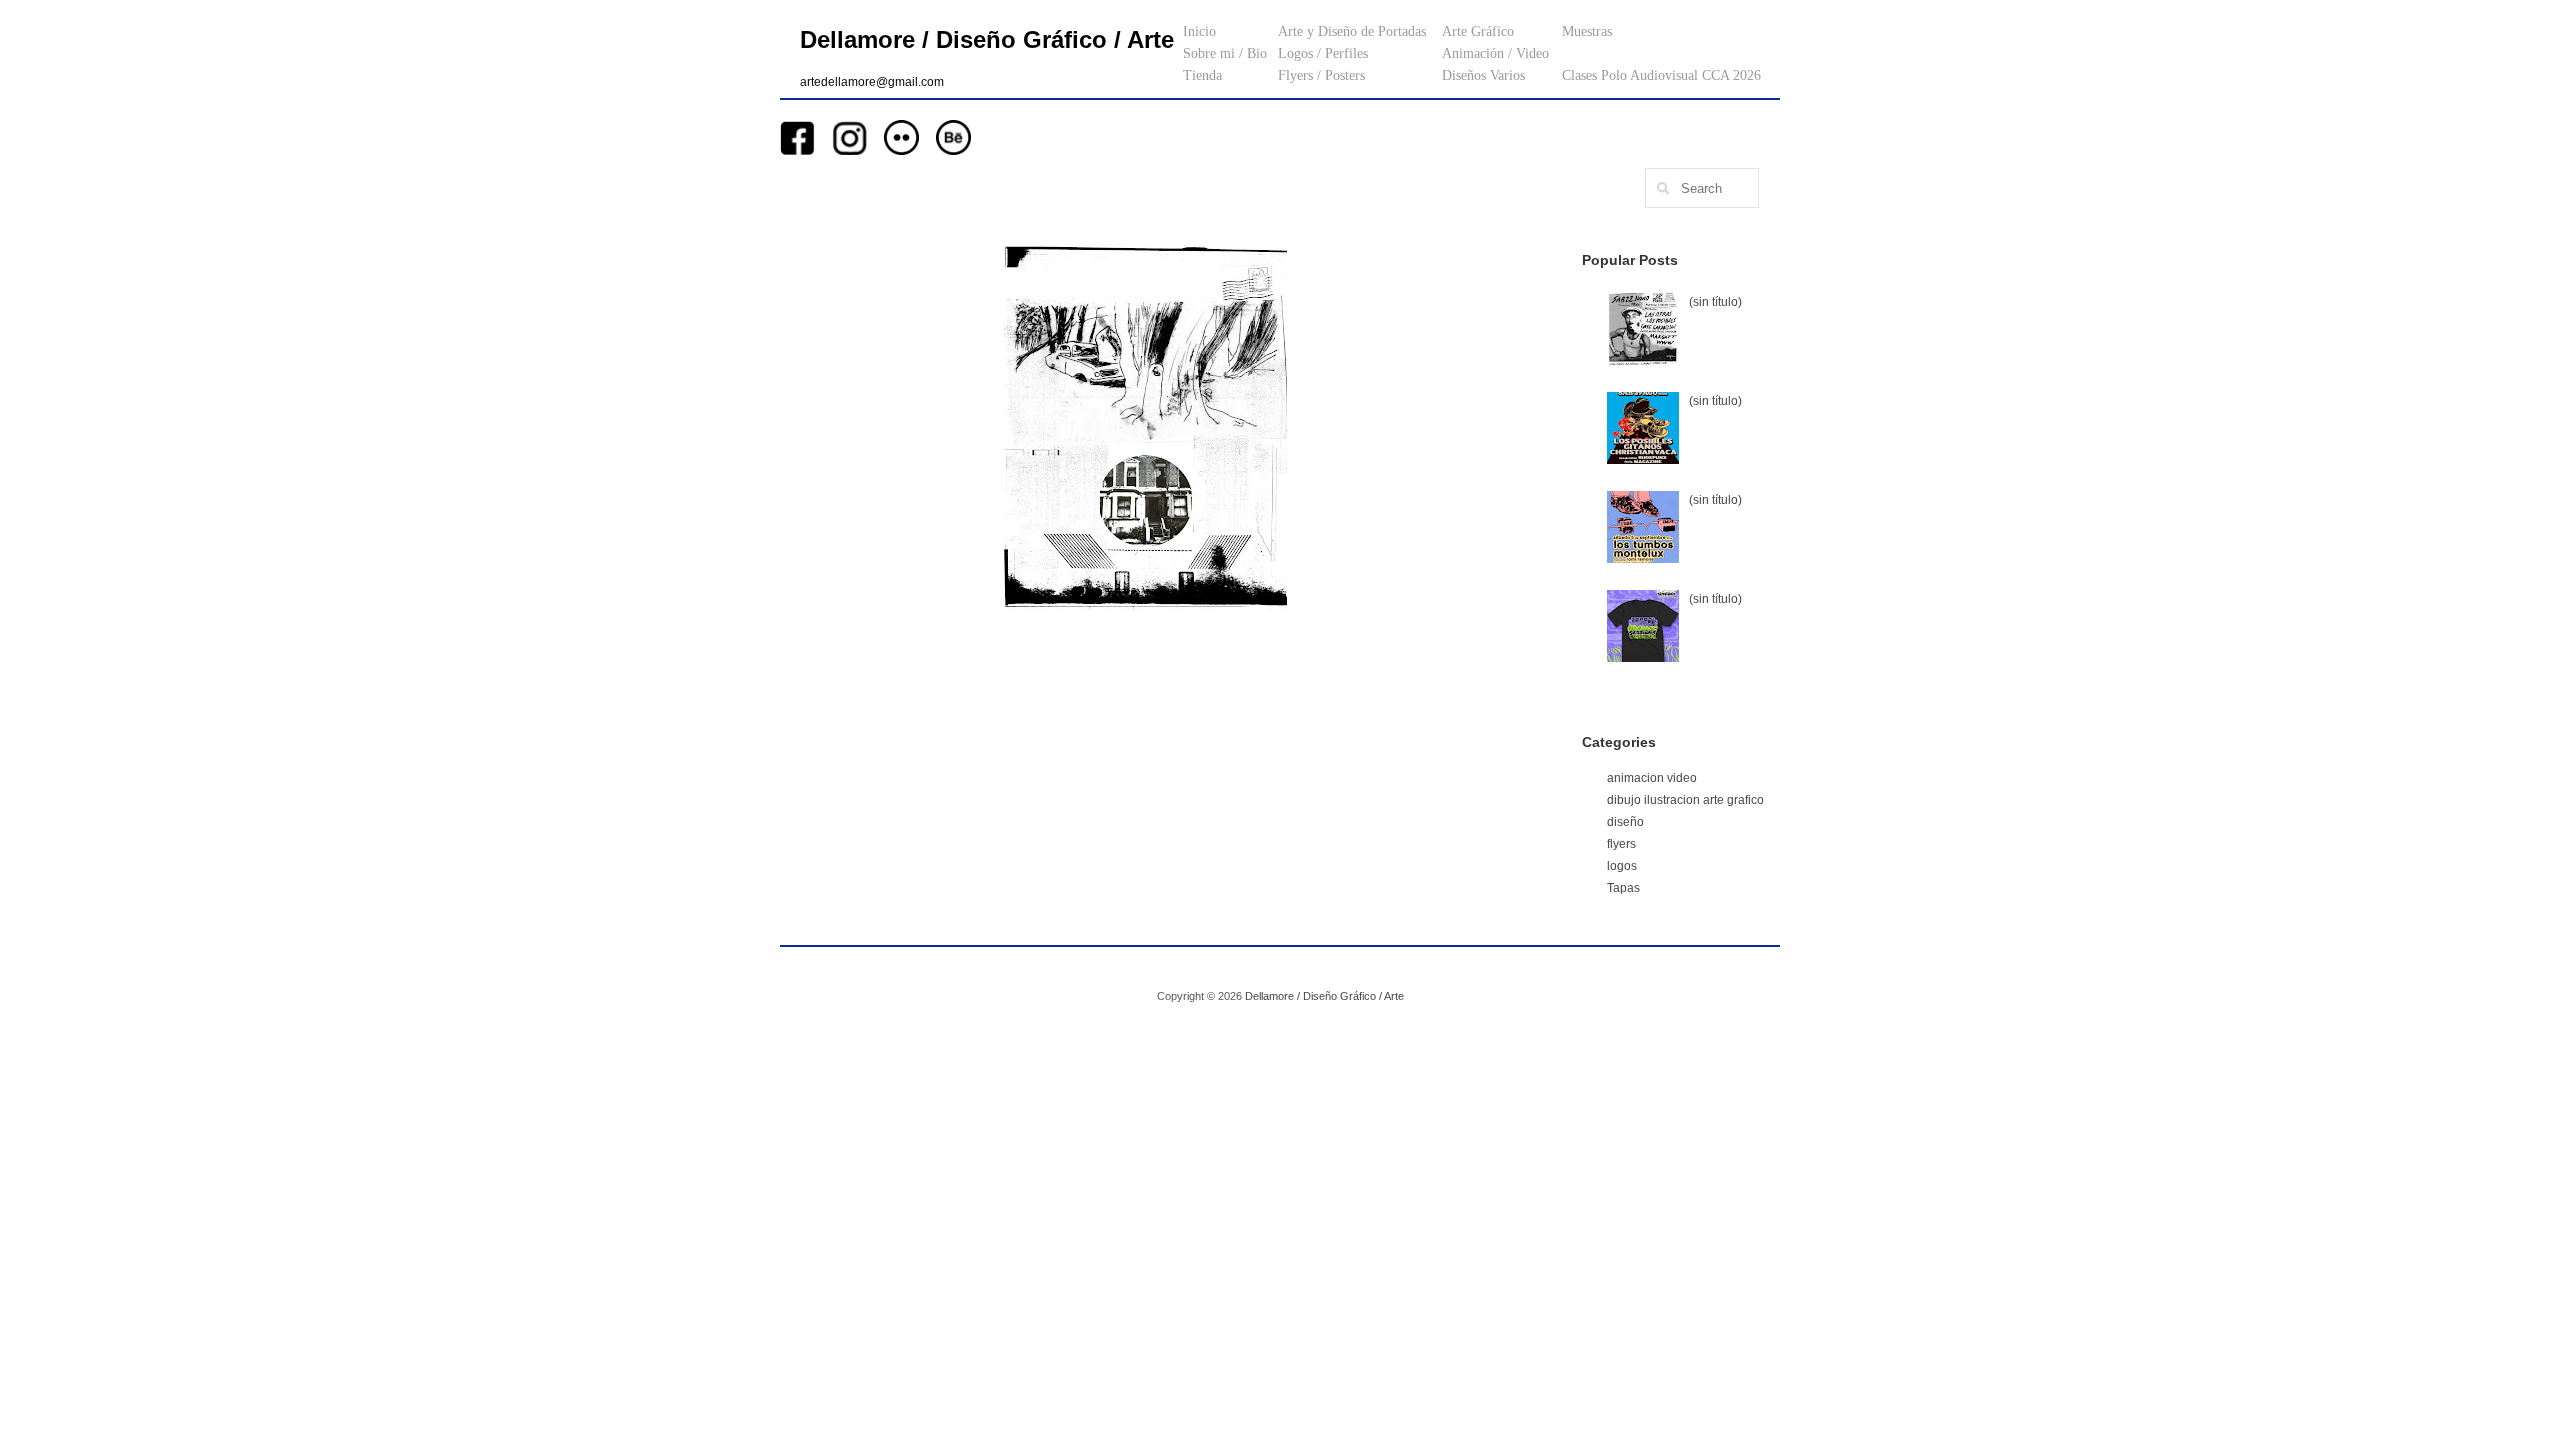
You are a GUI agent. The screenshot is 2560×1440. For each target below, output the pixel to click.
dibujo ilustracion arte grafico (1685, 800)
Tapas (1623, 888)
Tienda (1202, 75)
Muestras (1587, 31)
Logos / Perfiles (1323, 53)
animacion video (1652, 778)
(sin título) (1715, 302)
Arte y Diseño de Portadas (1352, 31)
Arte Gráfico (1478, 31)
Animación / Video (1495, 53)
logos (1622, 866)
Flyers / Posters (1321, 75)
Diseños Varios (1483, 75)
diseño (1625, 822)
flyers (1621, 844)
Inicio (1199, 31)
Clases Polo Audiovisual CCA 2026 (1661, 75)
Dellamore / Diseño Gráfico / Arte (987, 39)
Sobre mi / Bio (1225, 53)
